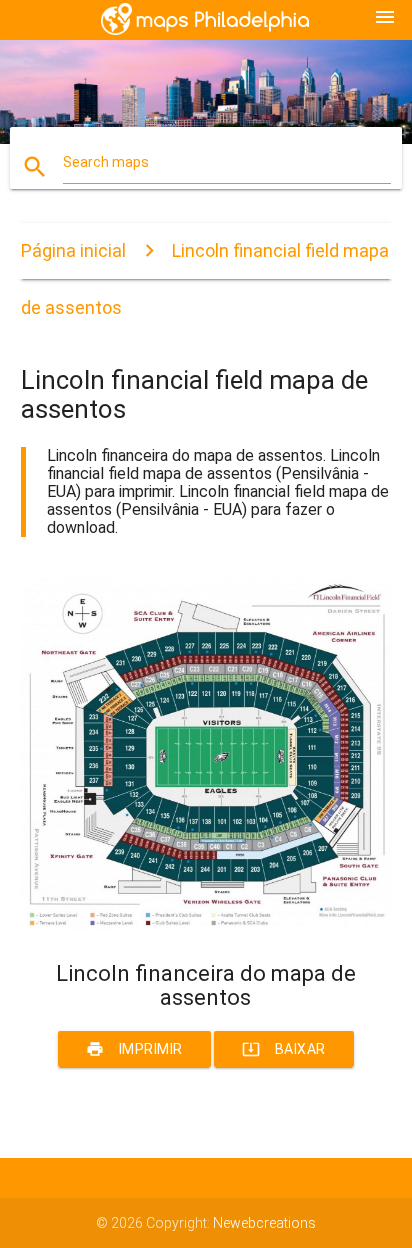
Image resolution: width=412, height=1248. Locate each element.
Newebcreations (264, 1223)
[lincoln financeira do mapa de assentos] (206, 926)
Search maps (106, 162)
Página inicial (73, 250)
